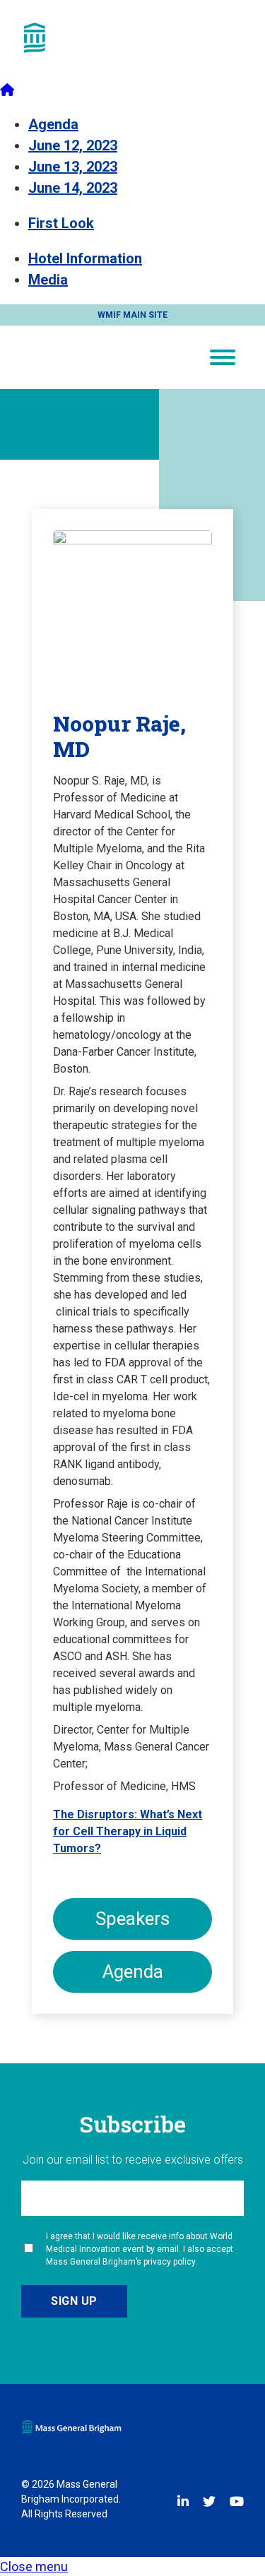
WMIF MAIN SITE (132, 315)
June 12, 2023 (73, 145)
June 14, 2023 (73, 188)
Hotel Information (85, 258)
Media (48, 280)
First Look (61, 223)
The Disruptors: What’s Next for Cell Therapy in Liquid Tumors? (128, 1831)
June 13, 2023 (73, 167)
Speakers (132, 1919)
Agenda (53, 124)
